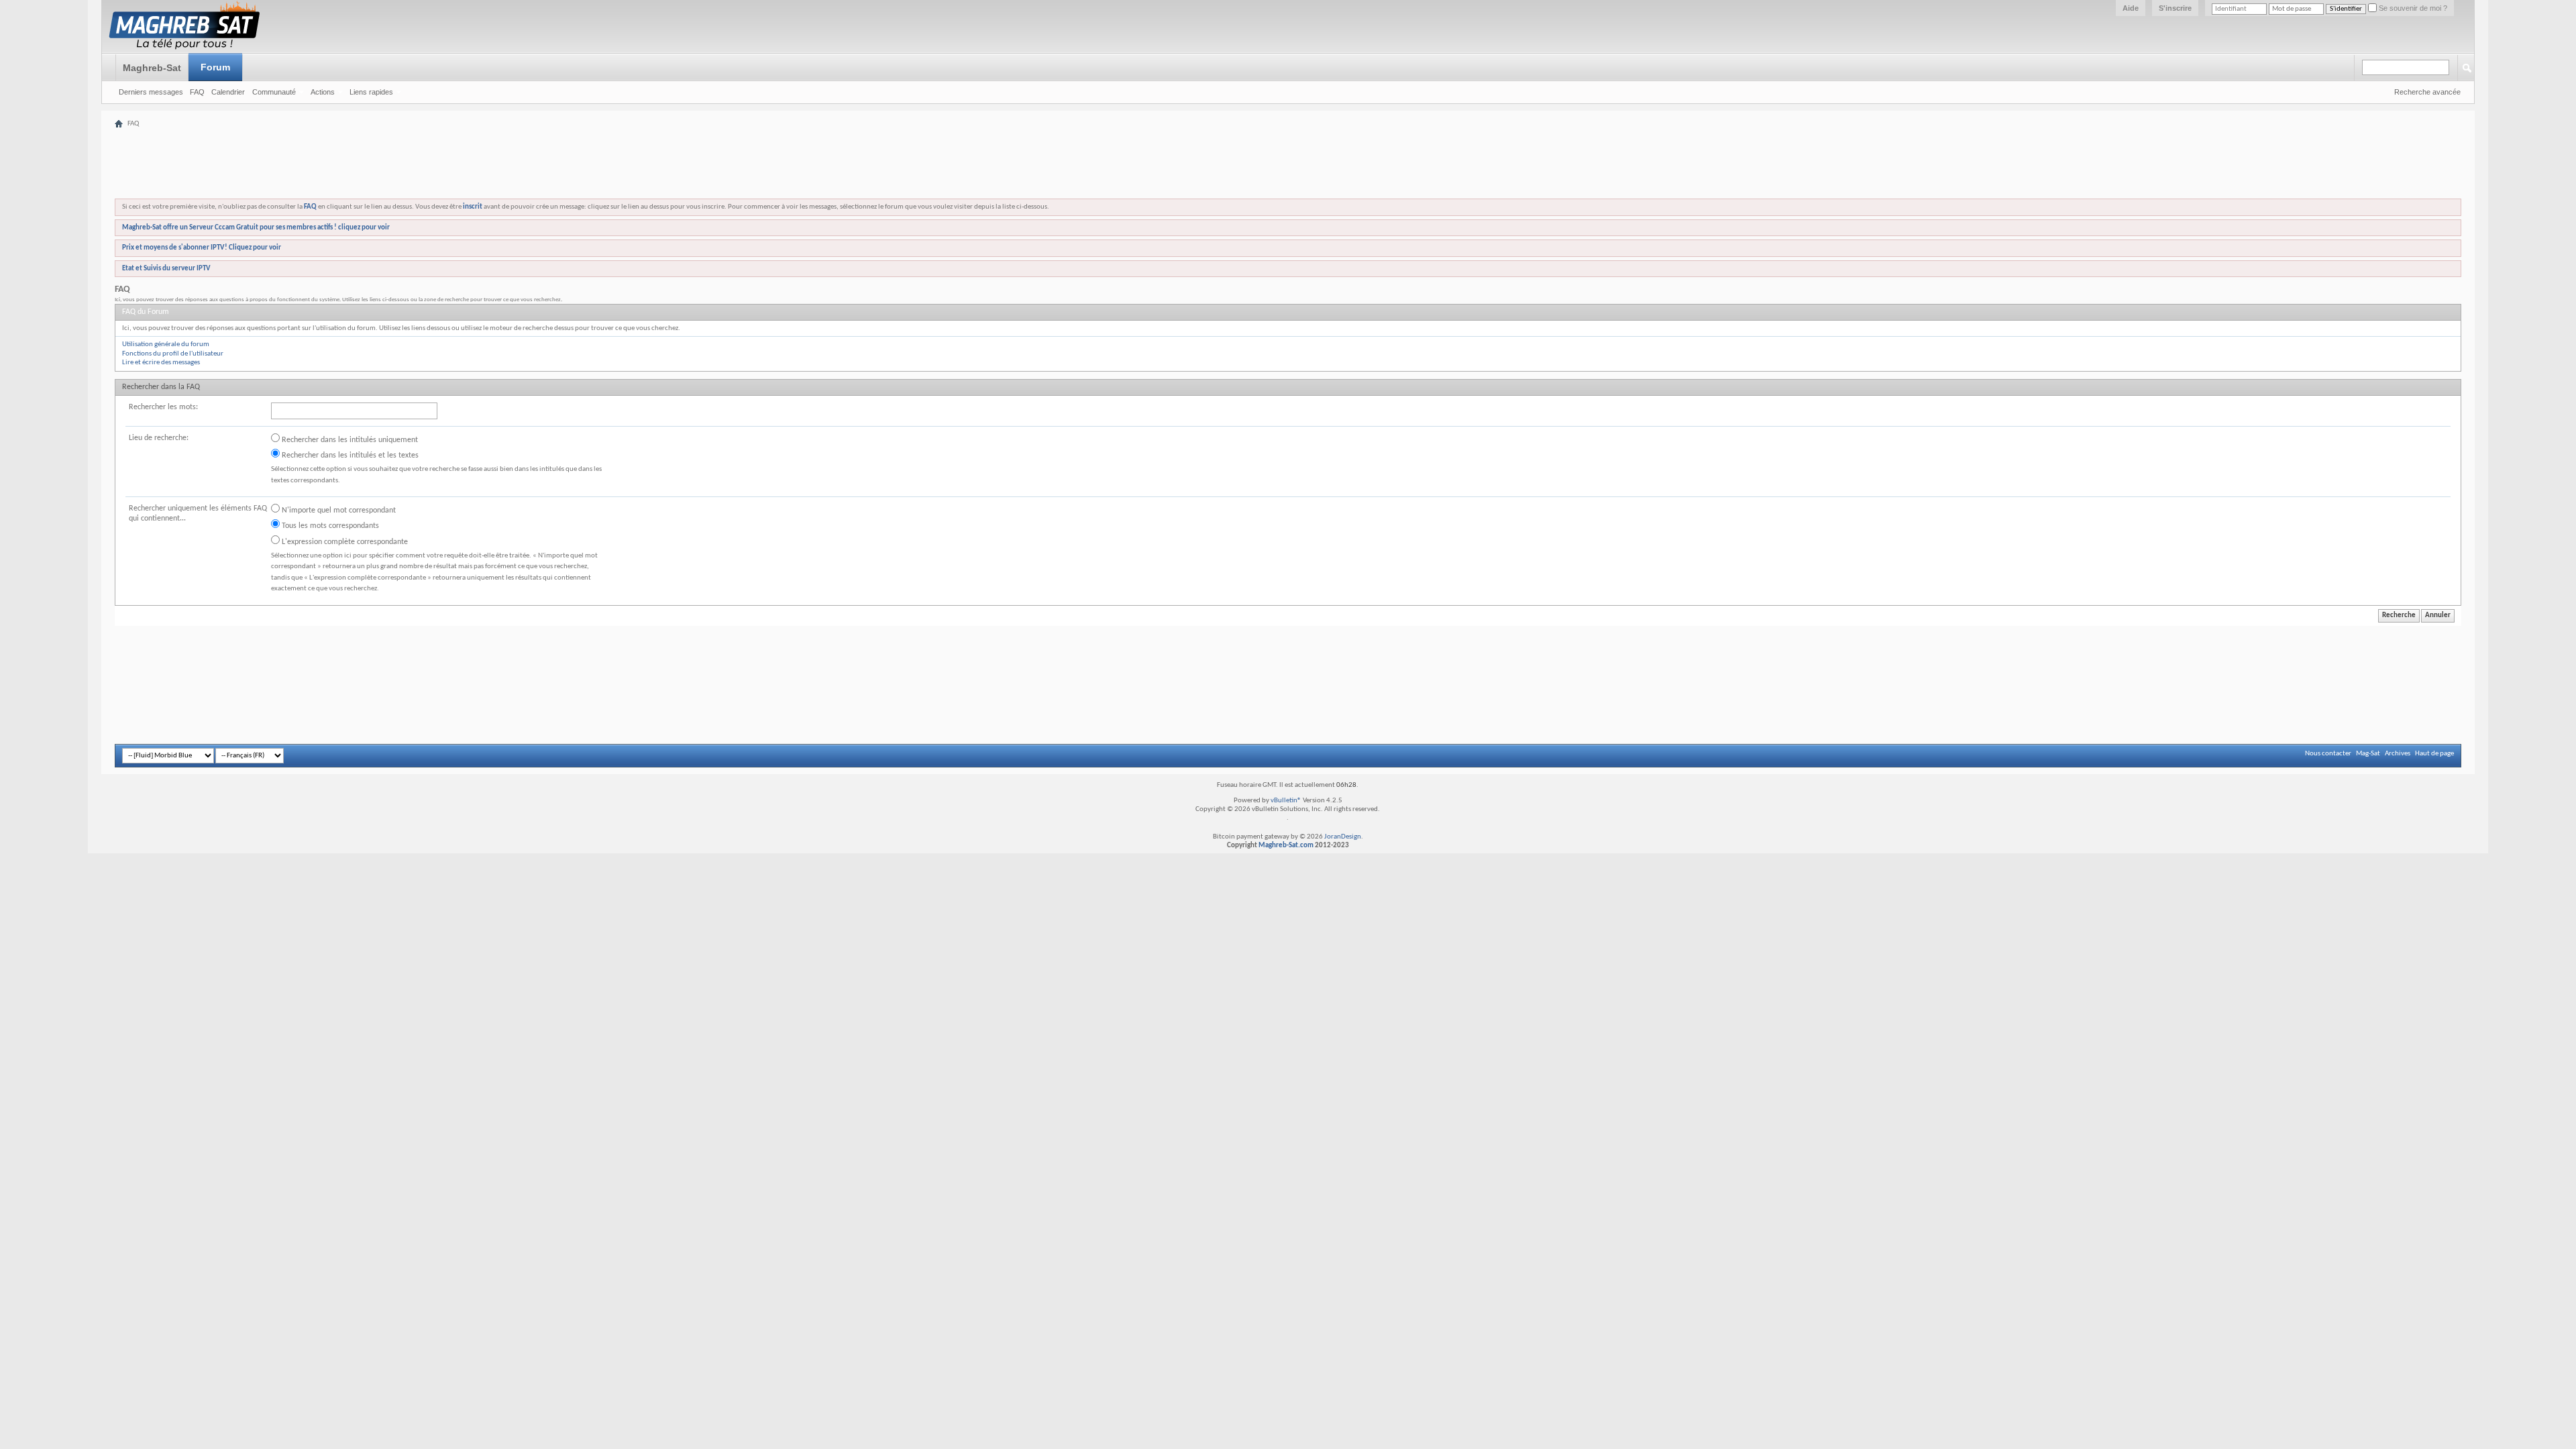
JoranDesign (1343, 837)
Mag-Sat (2368, 754)
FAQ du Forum (146, 312)
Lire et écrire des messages (161, 363)
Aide (2131, 8)
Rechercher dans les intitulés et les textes (349, 455)
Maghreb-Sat (152, 68)
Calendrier (228, 92)
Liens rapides (371, 92)
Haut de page (2434, 754)
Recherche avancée (2427, 92)
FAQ (197, 92)
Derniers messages (151, 92)
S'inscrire (2175, 8)
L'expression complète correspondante (344, 542)
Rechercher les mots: (163, 407)
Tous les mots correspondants (329, 526)
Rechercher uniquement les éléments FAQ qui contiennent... (198, 514)
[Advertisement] (1288, 122)
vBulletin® (1286, 801)
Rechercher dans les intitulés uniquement (349, 440)
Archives (2398, 754)
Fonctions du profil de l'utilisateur (173, 354)
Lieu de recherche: (159, 438)
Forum (215, 67)
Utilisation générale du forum (166, 344)
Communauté (274, 92)
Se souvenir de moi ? (2412, 8)
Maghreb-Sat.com (1286, 846)
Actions (323, 92)
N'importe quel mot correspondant (338, 511)
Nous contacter (2328, 754)
